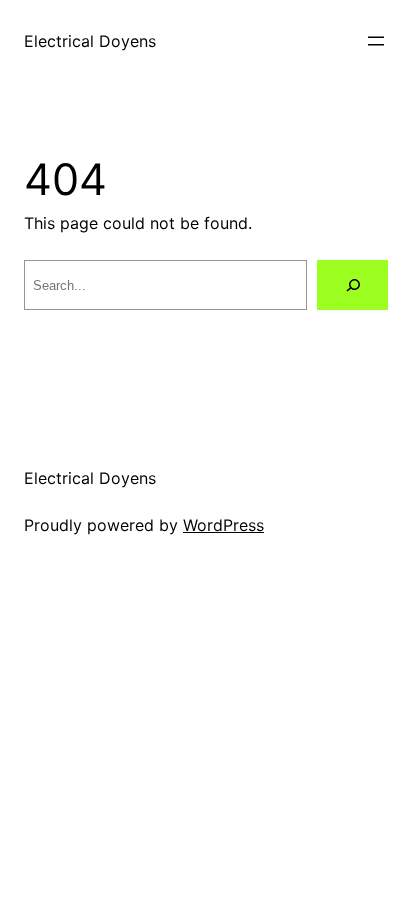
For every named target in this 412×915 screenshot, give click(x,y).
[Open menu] (376, 41)
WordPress (223, 525)
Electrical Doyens (90, 41)
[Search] (352, 284)
